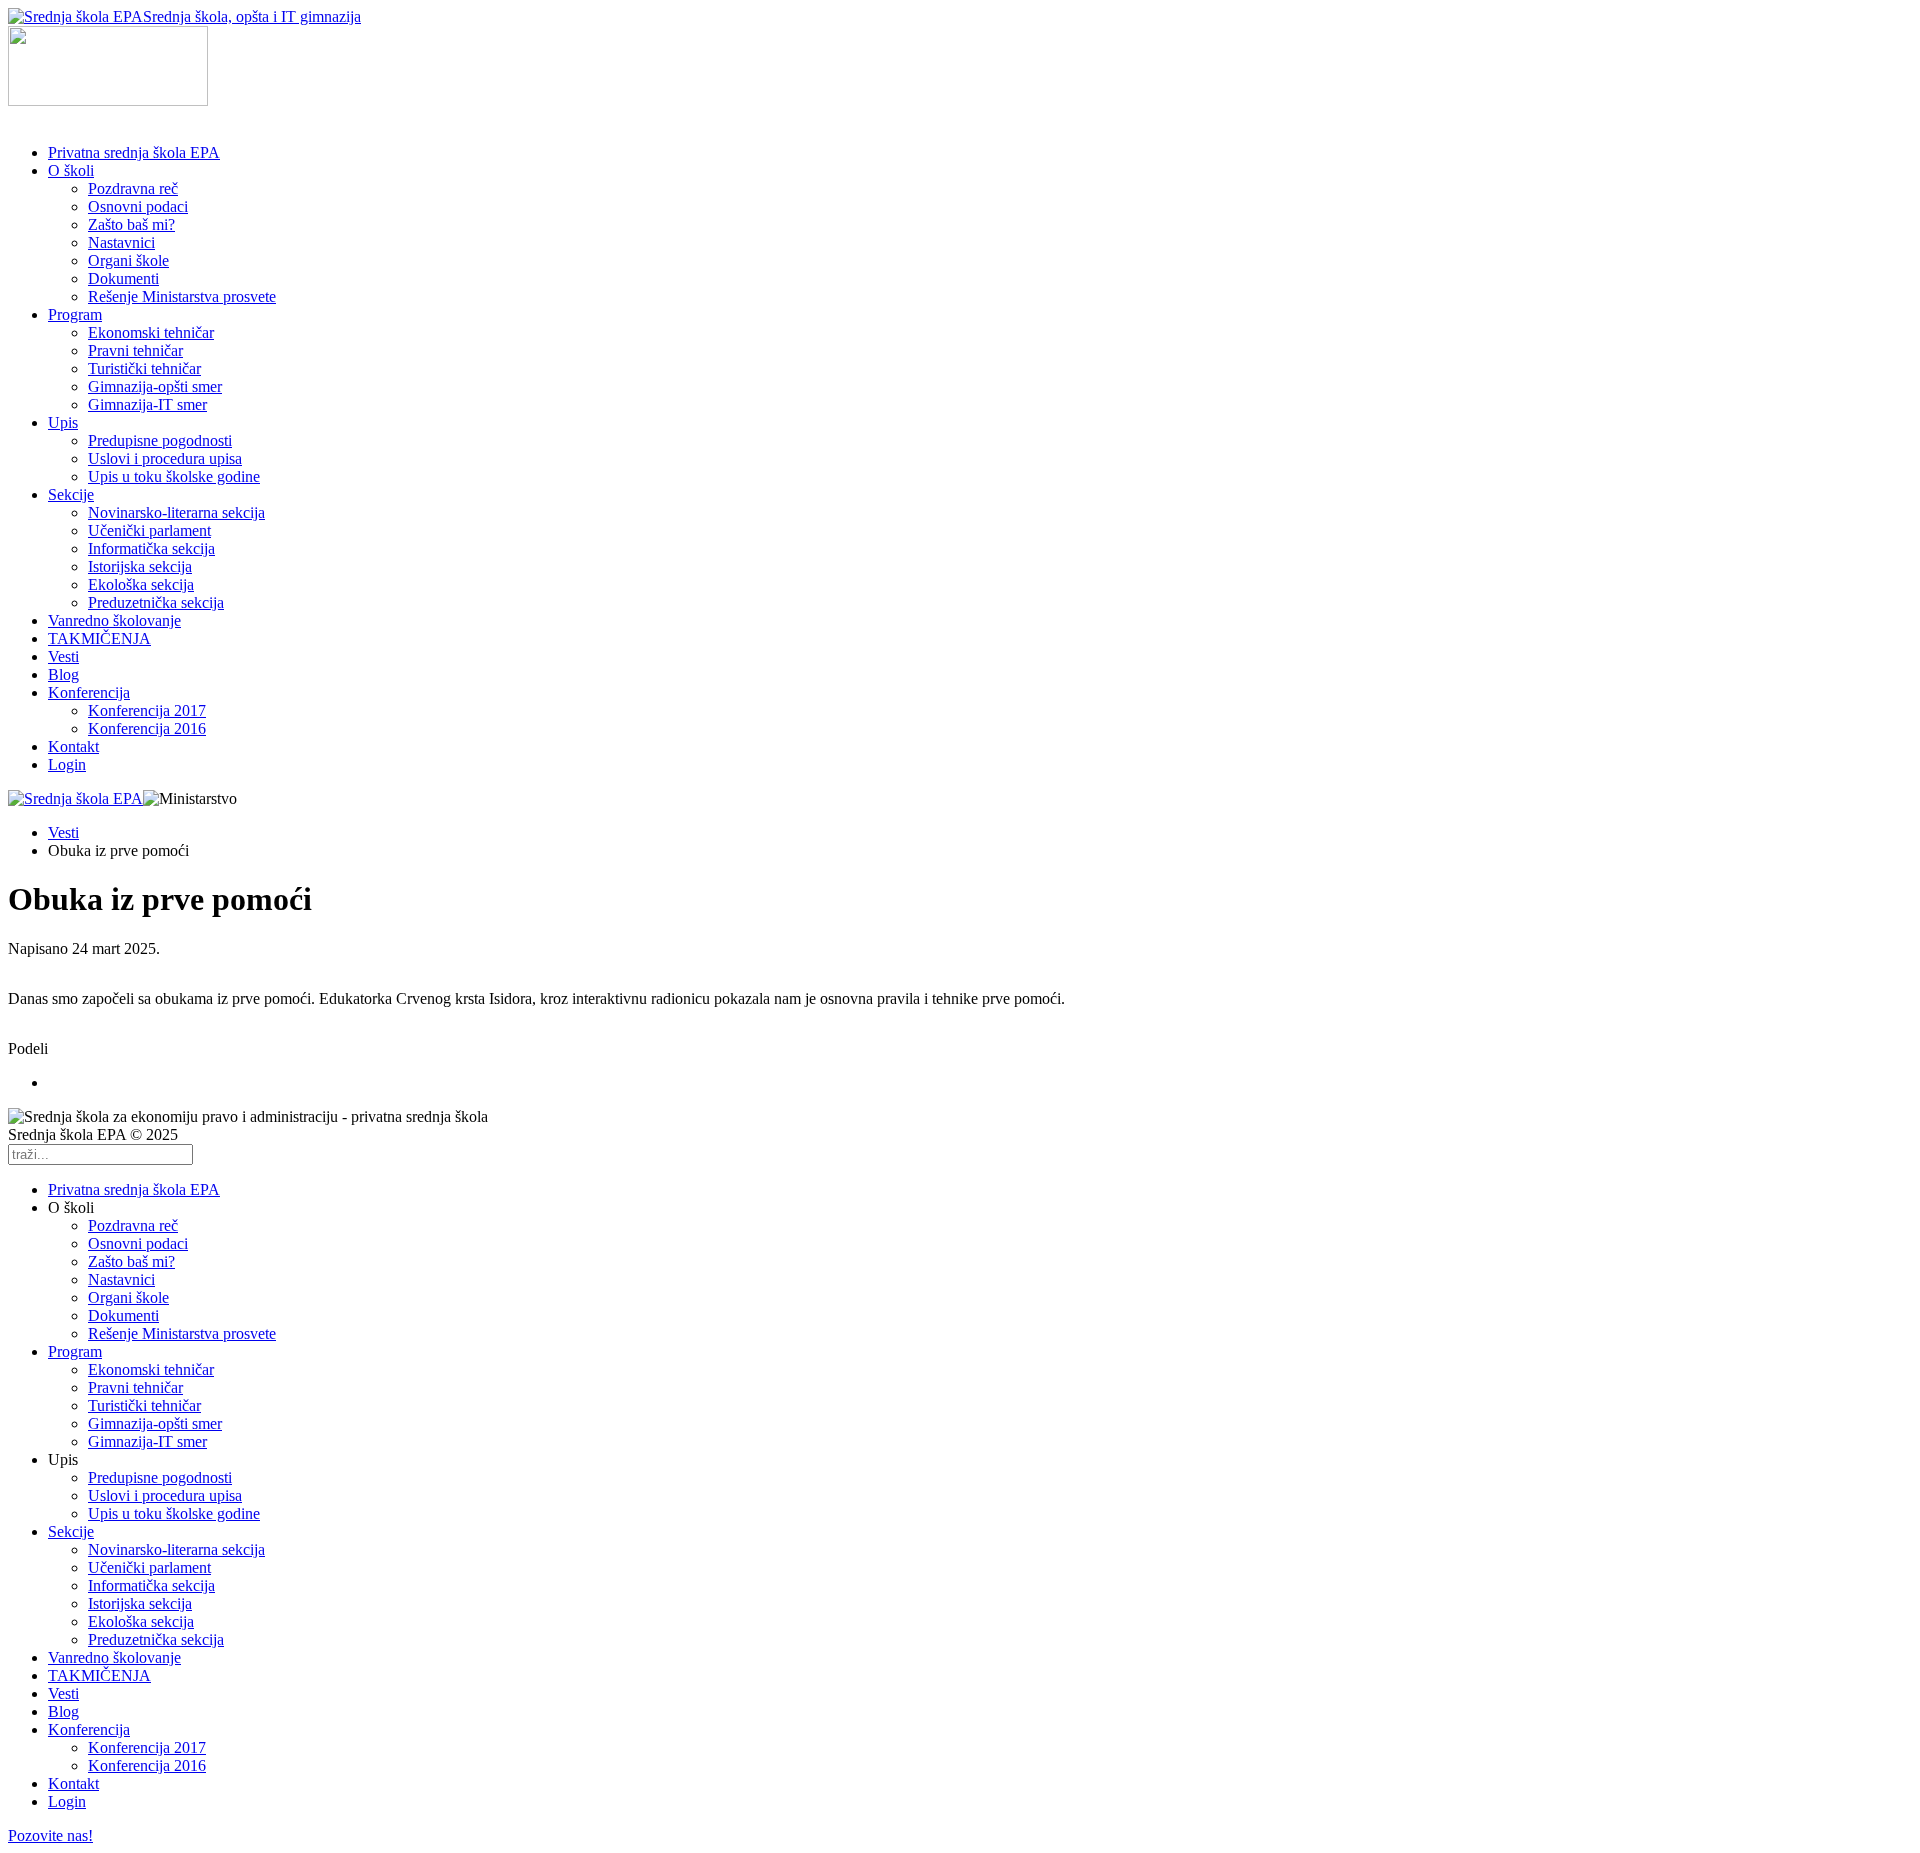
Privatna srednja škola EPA (134, 152)
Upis (63, 422)
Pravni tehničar (135, 350)
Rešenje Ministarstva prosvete (182, 296)
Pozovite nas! (50, 1835)
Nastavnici (121, 242)
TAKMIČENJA (99, 638)
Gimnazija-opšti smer (155, 386)
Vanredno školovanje (114, 620)
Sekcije (71, 494)
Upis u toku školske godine (174, 476)
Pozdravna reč (133, 188)
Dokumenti (123, 278)
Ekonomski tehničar (151, 332)
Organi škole (128, 260)
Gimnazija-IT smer (147, 404)
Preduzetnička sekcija (156, 602)
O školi (71, 170)
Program (75, 314)
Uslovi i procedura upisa (165, 458)
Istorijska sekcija (140, 566)
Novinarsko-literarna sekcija (176, 512)
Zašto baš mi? (131, 224)
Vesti (63, 656)
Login (67, 764)
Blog (63, 674)
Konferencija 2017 (147, 710)
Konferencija (89, 692)
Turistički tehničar (144, 368)
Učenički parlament (149, 530)
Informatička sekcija (151, 548)
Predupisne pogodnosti (160, 440)
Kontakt (73, 746)
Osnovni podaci (138, 206)
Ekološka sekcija (141, 584)
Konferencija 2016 (147, 728)
